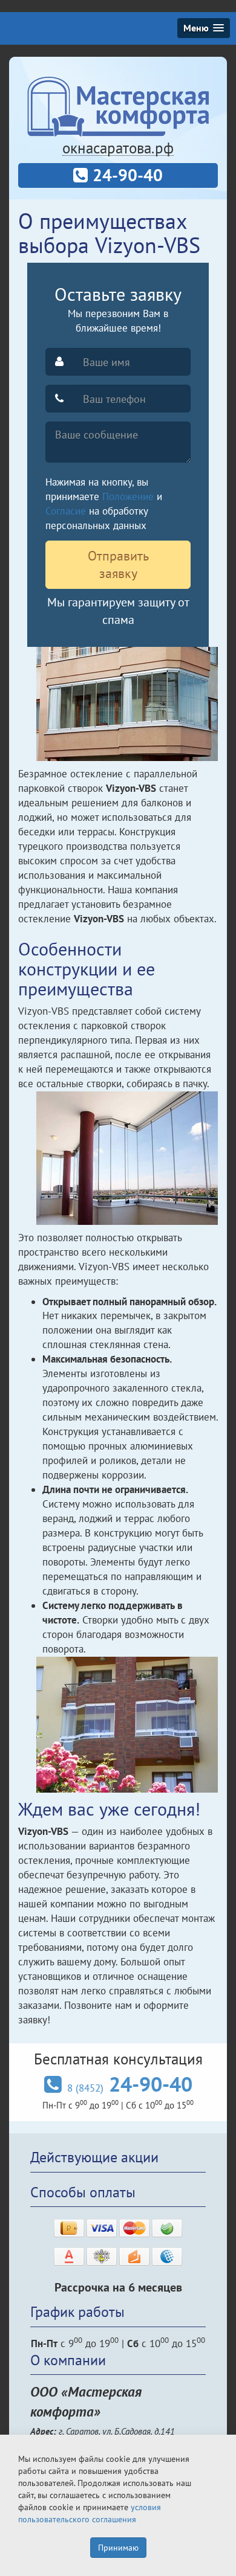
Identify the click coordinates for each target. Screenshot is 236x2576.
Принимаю (118, 2548)
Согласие (66, 511)
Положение (128, 496)
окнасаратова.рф (118, 148)
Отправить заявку (118, 564)
